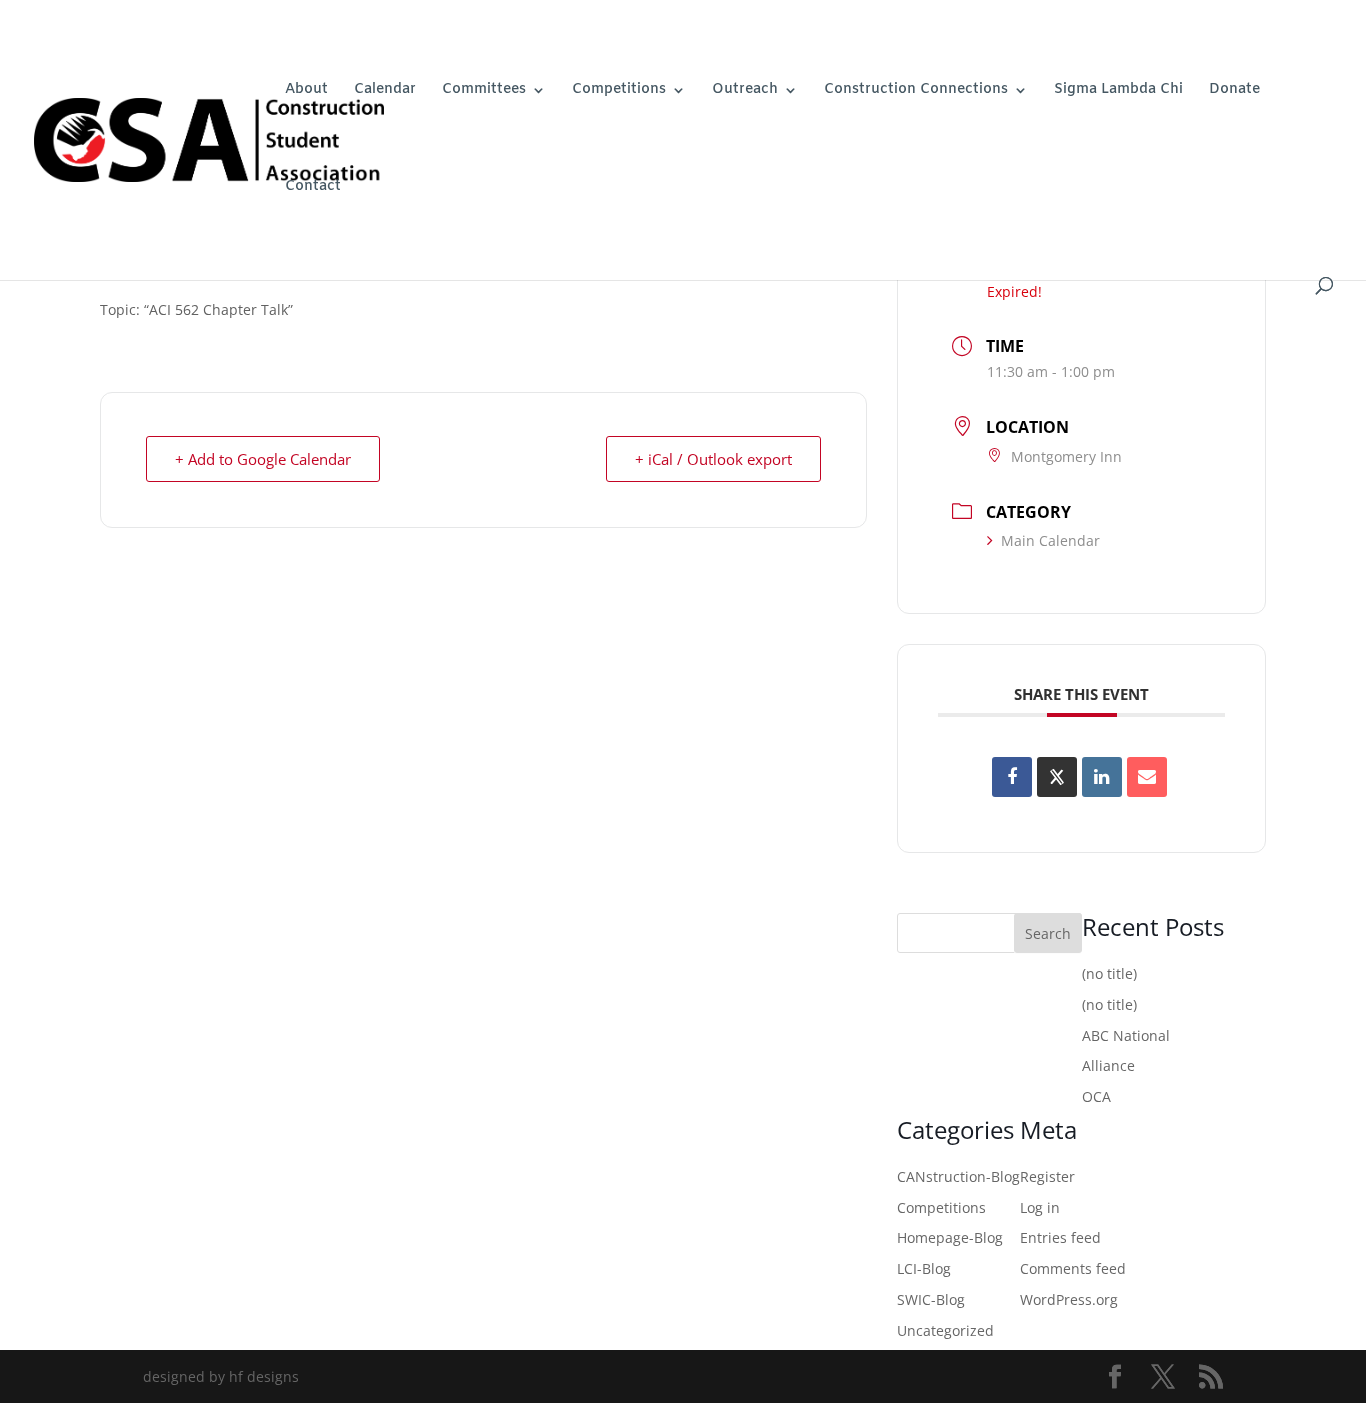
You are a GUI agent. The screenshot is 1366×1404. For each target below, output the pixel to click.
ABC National (1126, 1035)
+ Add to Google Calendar (263, 459)
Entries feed (1060, 1237)
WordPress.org (1069, 1299)
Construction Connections (916, 91)
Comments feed (1073, 1268)
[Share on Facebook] (1012, 777)
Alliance (1108, 1065)
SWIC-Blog (931, 1299)
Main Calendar (1050, 540)
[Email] (1147, 777)
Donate (1234, 91)
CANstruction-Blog (958, 1176)
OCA (1096, 1096)
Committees (484, 91)
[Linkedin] (1102, 777)
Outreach (745, 91)
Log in (1040, 1207)
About (306, 91)
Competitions (619, 91)
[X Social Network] (1057, 777)
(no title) (1109, 973)
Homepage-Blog (950, 1237)
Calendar (385, 91)
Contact (313, 188)
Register (1047, 1176)
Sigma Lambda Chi (1118, 91)
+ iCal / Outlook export (713, 459)
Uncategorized (945, 1330)
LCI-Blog (924, 1268)
